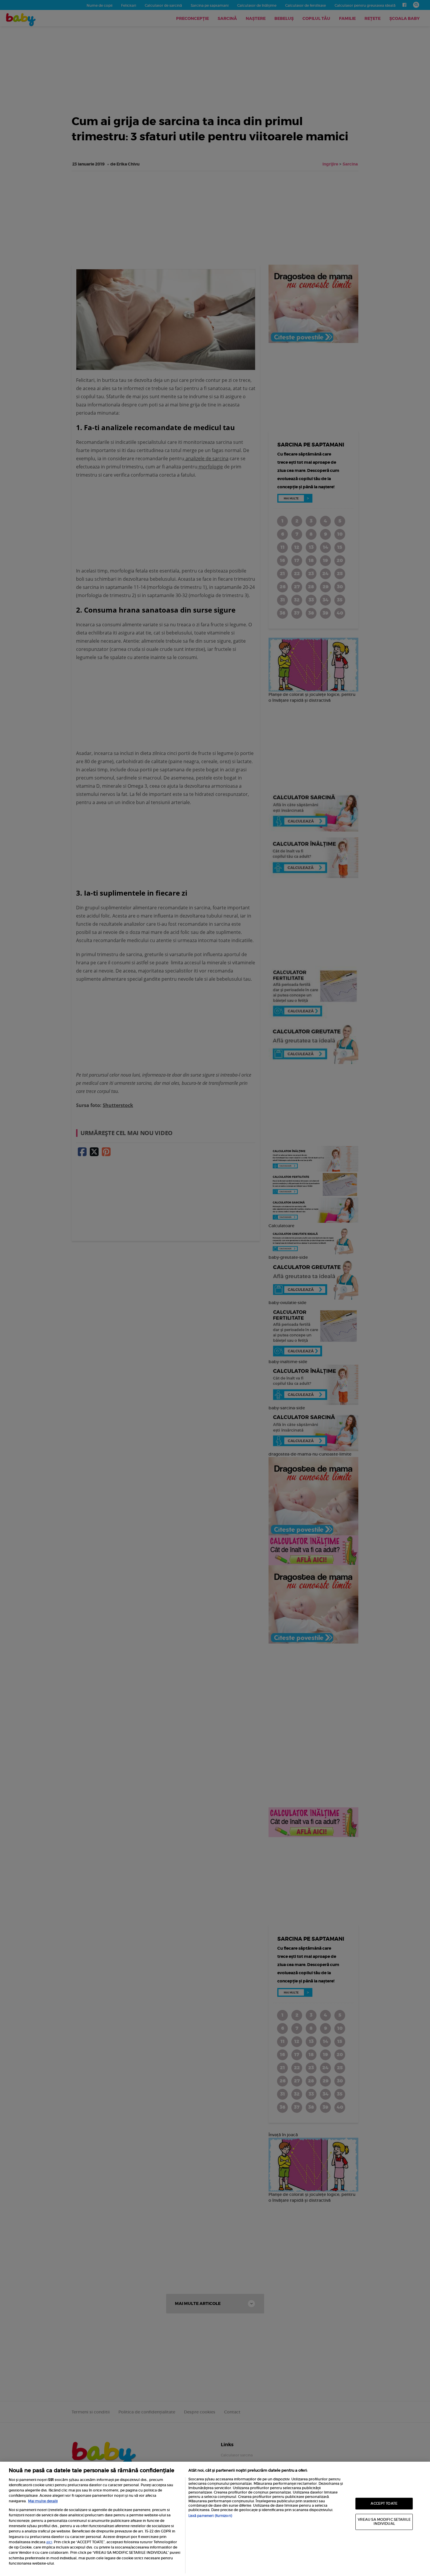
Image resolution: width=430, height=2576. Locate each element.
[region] (215, 2519)
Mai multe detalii (43, 2501)
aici (49, 2542)
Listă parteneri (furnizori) (210, 2516)
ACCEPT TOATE (384, 2503)
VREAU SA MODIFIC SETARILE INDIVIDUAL (384, 2522)
